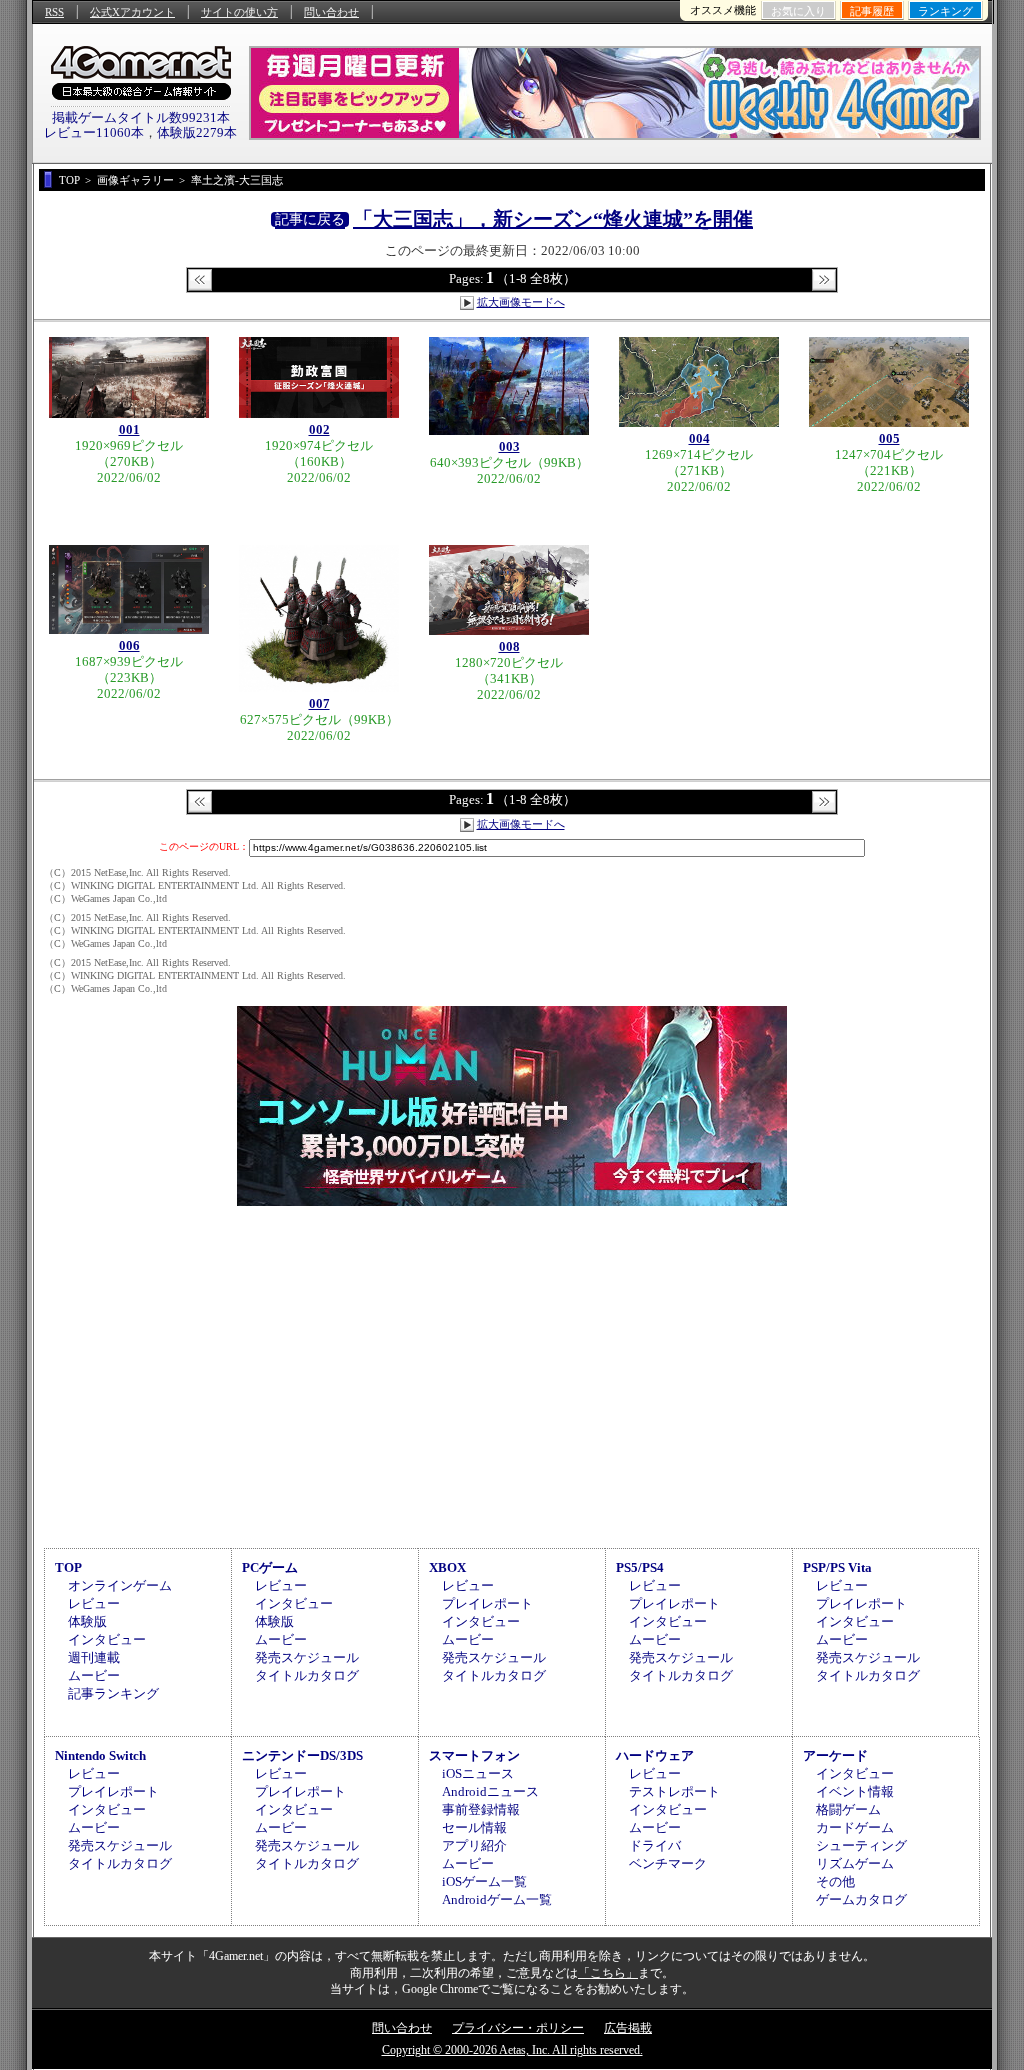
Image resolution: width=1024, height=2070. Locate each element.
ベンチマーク (668, 1863)
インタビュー (107, 1639)
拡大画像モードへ (521, 302)
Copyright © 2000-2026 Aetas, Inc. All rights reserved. (512, 2050)
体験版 (87, 1621)
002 (319, 429)
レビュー (94, 1603)
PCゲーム (270, 1567)
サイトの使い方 (239, 12)
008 (509, 646)
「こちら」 (608, 1973)
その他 (835, 1881)
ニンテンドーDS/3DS (302, 1755)
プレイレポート (487, 1603)
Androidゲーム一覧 (497, 1899)
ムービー (94, 1675)
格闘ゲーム (848, 1809)
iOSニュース (478, 1773)
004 (699, 438)
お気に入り (798, 11)
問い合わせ (331, 12)
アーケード (835, 1755)
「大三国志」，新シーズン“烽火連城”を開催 (553, 219)
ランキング (945, 11)
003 (509, 446)
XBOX (447, 1567)
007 (319, 703)
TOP (68, 1567)
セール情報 (474, 1827)
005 (889, 438)
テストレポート (674, 1791)
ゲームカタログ (861, 1899)
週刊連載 (94, 1657)
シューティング (861, 1845)
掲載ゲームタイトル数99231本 (141, 117)
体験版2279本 (197, 132)
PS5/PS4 (640, 1567)
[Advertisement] (512, 1374)
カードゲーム (855, 1827)
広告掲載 (628, 2028)
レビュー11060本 (94, 132)
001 (129, 429)
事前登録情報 (481, 1809)
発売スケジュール (307, 1657)
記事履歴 (872, 11)
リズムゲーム (855, 1863)
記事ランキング (113, 1693)
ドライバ (655, 1845)
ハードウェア (655, 1755)
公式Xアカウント (132, 12)
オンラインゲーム (120, 1585)
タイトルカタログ (307, 1675)
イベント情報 (855, 1791)
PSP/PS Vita (837, 1567)
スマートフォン (474, 1755)
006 (129, 645)
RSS (54, 12)
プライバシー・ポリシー (518, 2028)
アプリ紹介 (474, 1845)
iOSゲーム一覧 (484, 1881)
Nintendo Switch (100, 1755)
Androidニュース (490, 1791)
